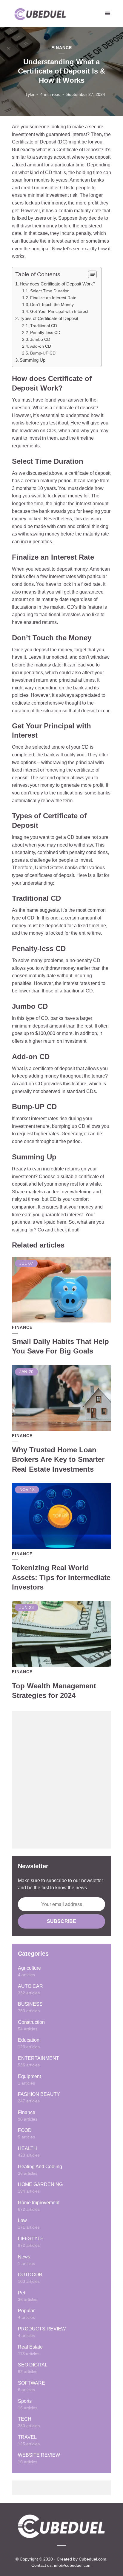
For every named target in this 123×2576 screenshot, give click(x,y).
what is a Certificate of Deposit (69, 150)
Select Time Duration (50, 291)
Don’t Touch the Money (52, 305)
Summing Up (33, 360)
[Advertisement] (61, 1780)
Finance (62, 48)
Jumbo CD (40, 339)
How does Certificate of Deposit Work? (57, 284)
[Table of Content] (92, 274)
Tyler (30, 94)
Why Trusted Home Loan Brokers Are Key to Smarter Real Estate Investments (58, 1459)
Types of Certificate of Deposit (49, 318)
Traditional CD (44, 326)
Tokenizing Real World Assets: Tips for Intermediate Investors (61, 1577)
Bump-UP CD (43, 353)
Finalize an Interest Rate (53, 298)
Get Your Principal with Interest (59, 311)
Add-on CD (41, 346)
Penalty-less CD (45, 332)
